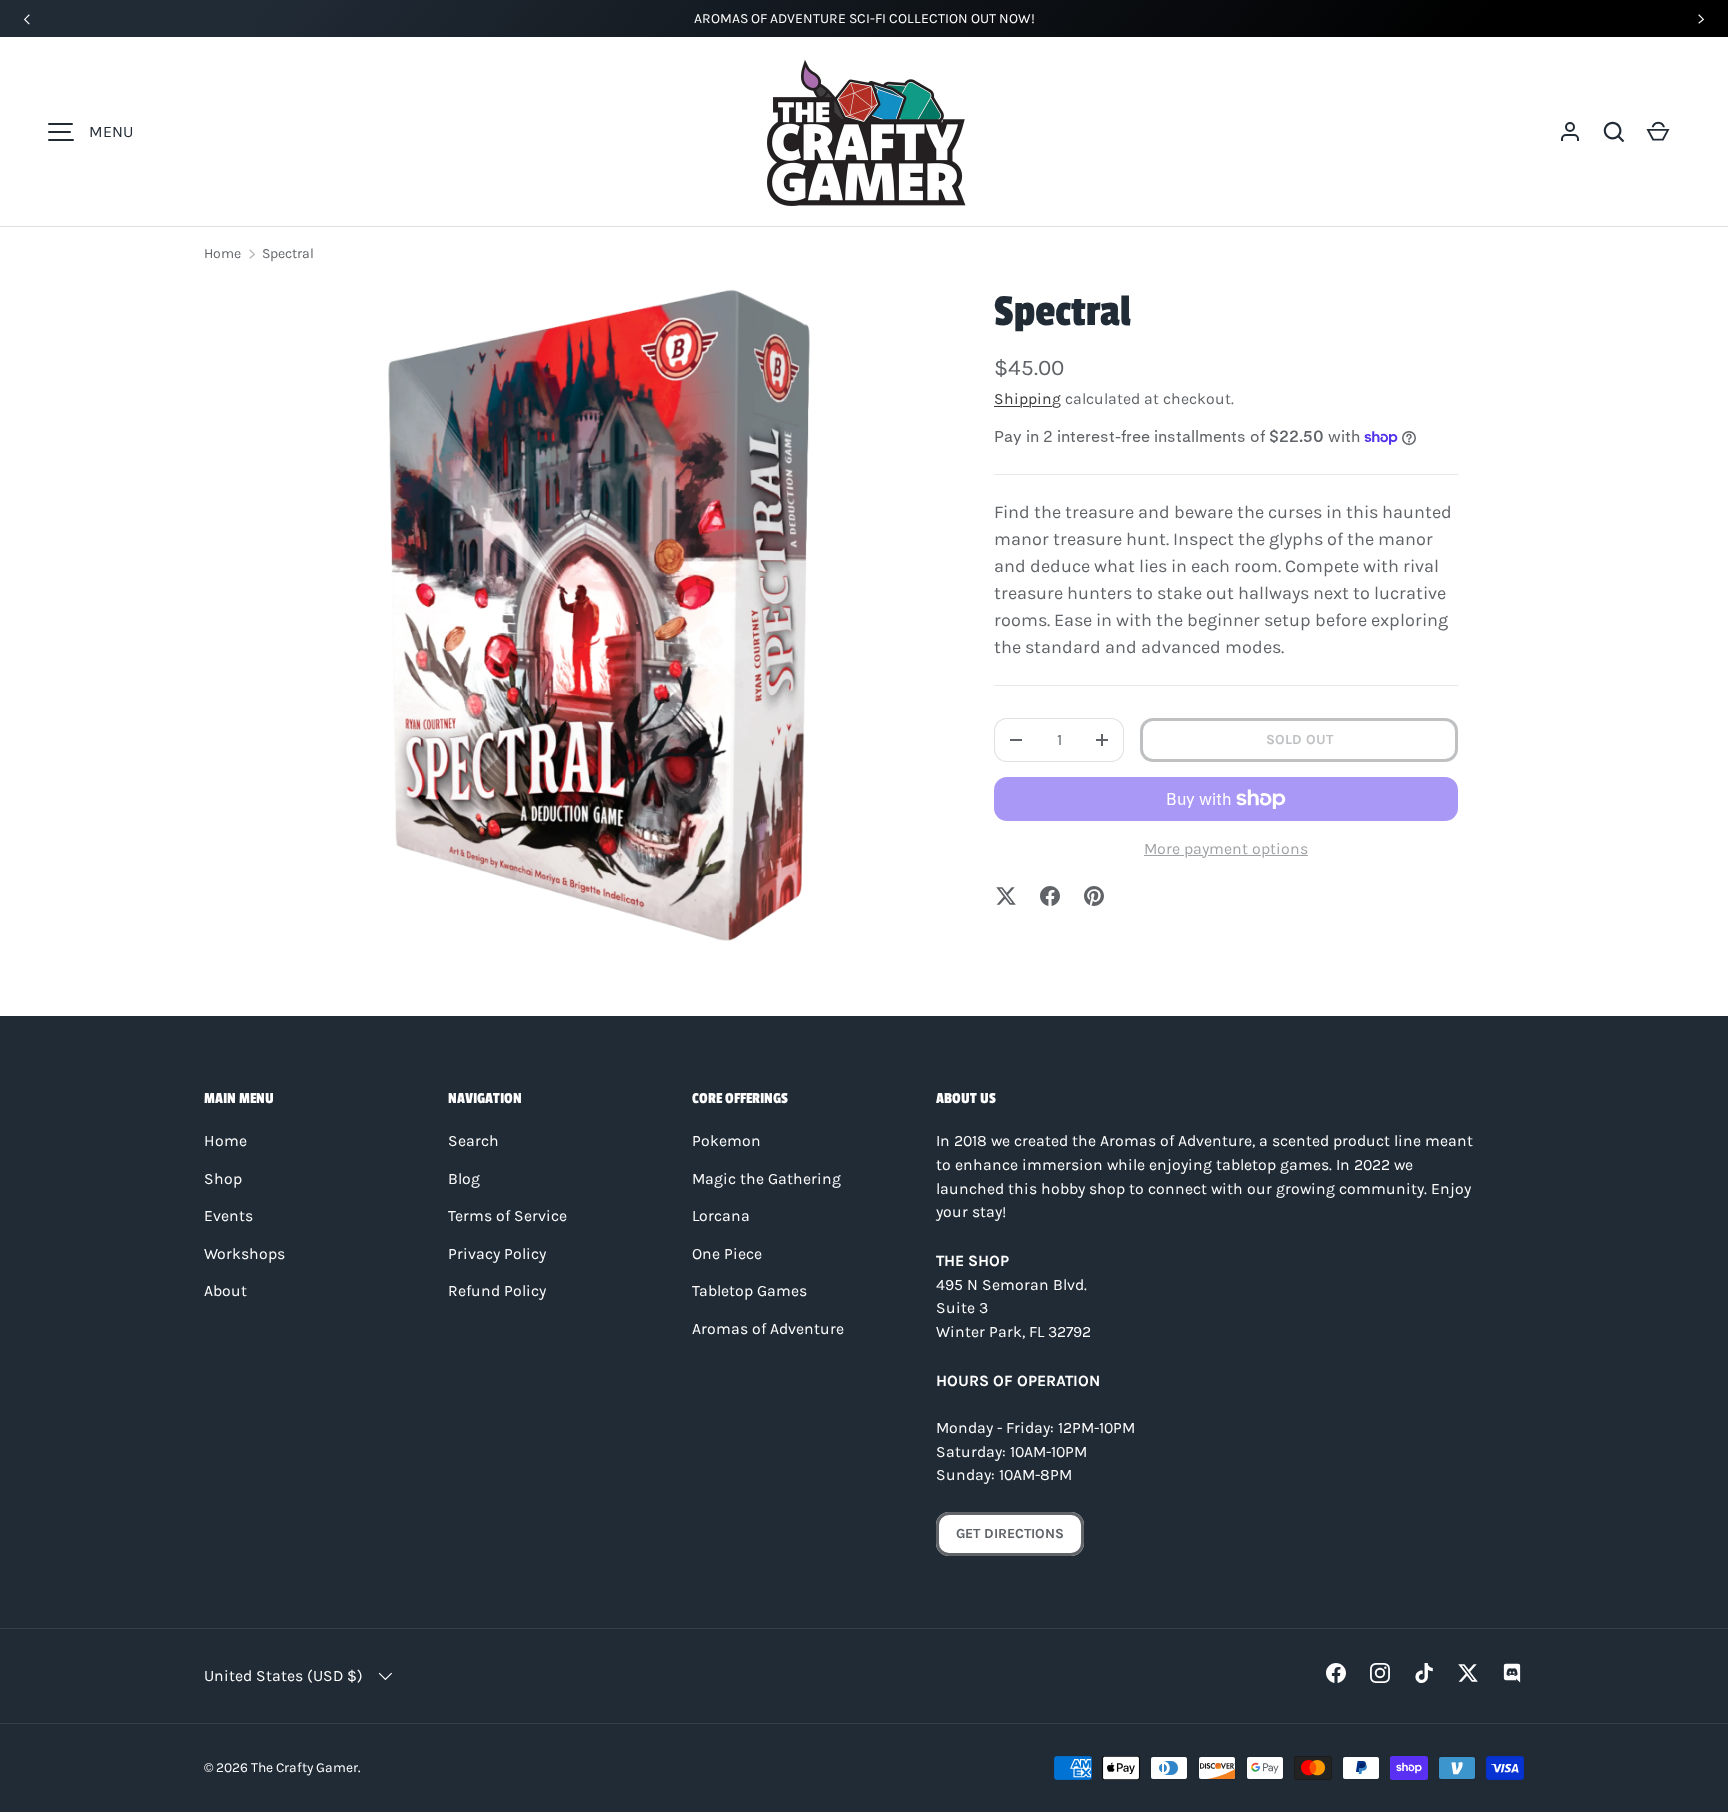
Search (473, 1141)
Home (222, 253)
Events (228, 1216)
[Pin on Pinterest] (1094, 896)
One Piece (727, 1254)
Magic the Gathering (766, 1179)
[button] (1614, 132)
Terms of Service (507, 1216)
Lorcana (721, 1216)
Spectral (288, 253)
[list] (600, 614)
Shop (223, 1179)
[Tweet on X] (1006, 896)
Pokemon (726, 1141)
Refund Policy (497, 1291)
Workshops (244, 1254)
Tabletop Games (749, 1291)
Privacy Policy (497, 1254)
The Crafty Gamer (304, 1767)
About (225, 1291)
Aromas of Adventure (768, 1329)
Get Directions (1010, 1533)
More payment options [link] (1226, 848)
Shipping (1027, 399)
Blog (464, 1179)
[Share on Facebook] (1050, 896)
